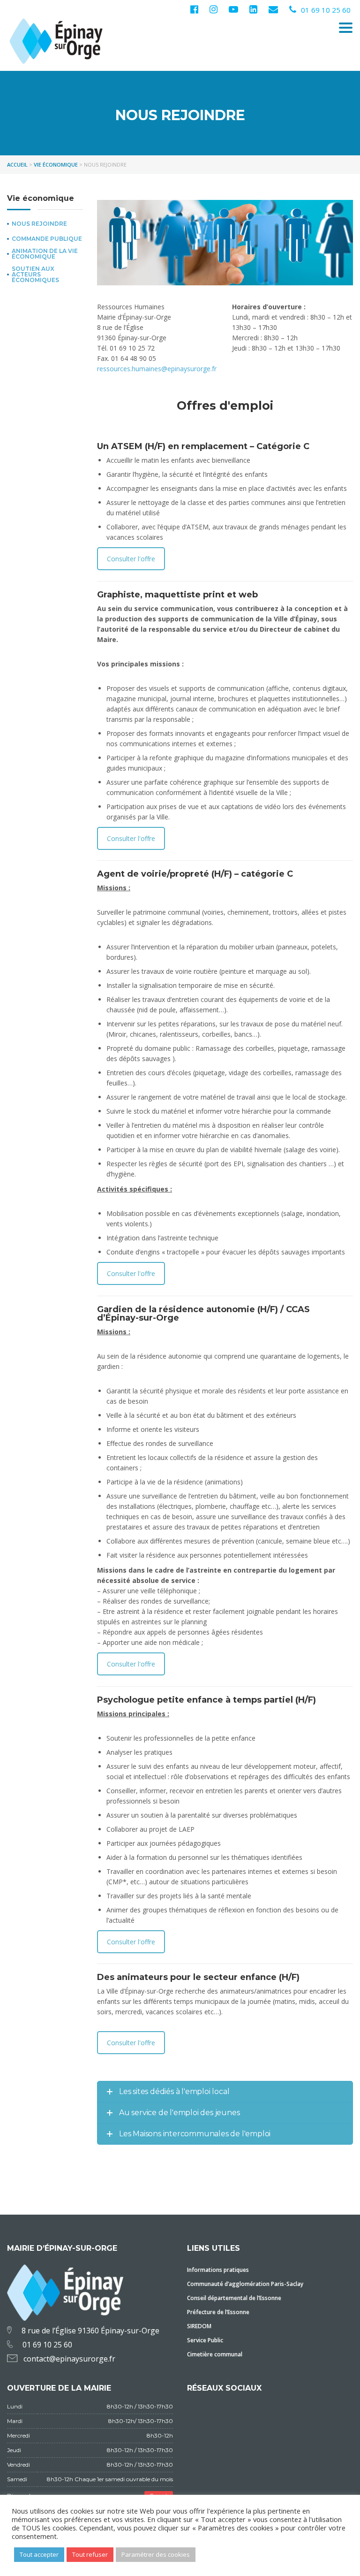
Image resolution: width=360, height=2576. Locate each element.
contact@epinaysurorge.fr (69, 2359)
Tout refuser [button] (90, 2554)
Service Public (205, 2340)
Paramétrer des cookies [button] (156, 2554)
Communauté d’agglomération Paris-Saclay (245, 2284)
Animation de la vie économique (45, 254)
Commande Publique (47, 239)
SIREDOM (199, 2326)
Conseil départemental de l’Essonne (234, 2298)
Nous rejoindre (39, 224)
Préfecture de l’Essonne (218, 2312)
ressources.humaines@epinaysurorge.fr (157, 369)
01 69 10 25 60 (326, 10)
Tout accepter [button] (39, 2554)
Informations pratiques (218, 2270)
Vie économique (41, 198)
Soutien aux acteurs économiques (35, 275)
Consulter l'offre (131, 559)
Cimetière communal (215, 2354)
